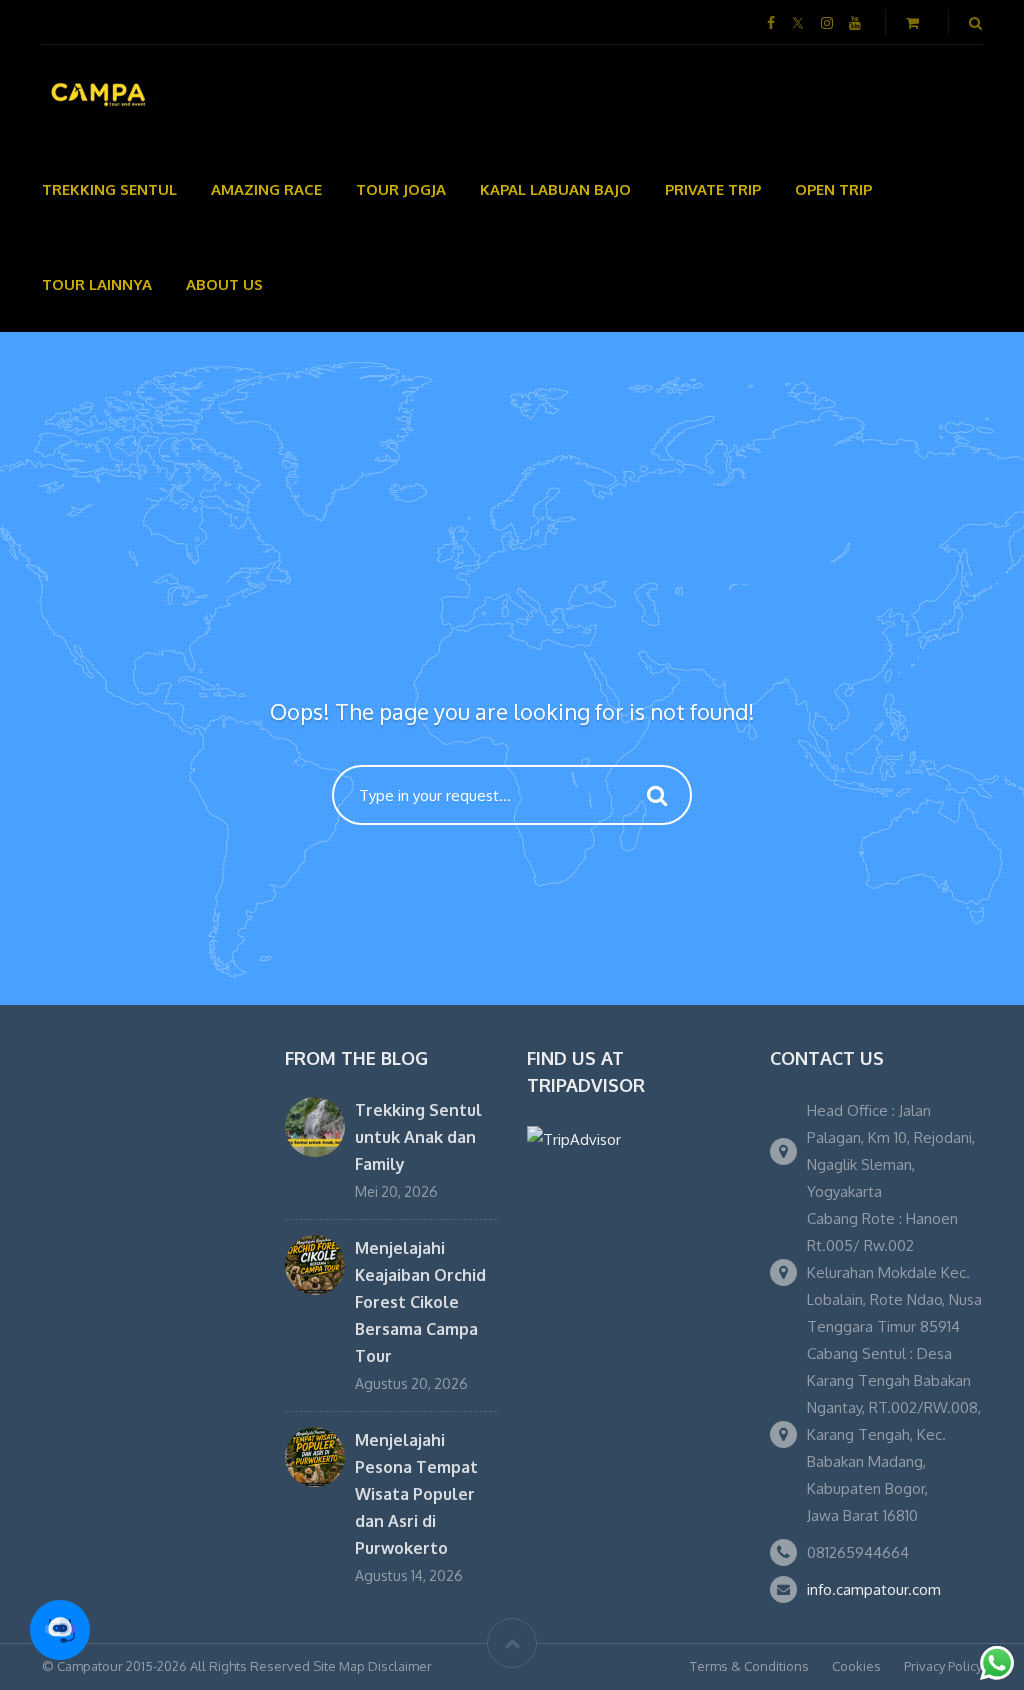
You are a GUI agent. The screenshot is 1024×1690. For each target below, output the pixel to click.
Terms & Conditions (749, 1666)
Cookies (856, 1666)
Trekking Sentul (109, 189)
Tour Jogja (401, 189)
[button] (60, 1630)
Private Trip (713, 189)
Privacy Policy (943, 1666)
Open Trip (833, 189)
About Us (224, 284)
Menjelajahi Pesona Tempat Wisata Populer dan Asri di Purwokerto (416, 1494)
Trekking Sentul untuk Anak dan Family (418, 1137)
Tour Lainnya (97, 284)
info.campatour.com (874, 1589)
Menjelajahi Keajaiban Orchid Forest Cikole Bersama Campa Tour (420, 1302)
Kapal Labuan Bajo (555, 189)
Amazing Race (266, 189)
